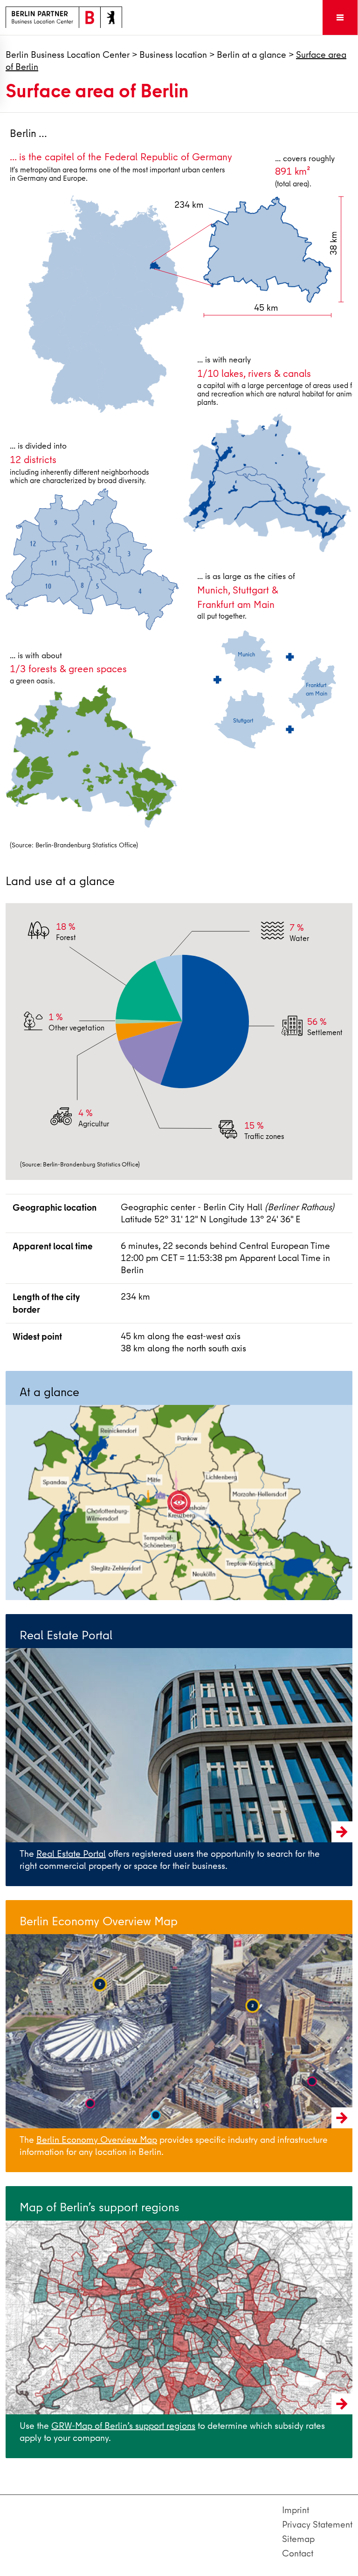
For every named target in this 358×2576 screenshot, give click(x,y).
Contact (298, 2553)
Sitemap (298, 2539)
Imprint (296, 2510)
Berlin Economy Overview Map (97, 2140)
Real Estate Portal (71, 1854)
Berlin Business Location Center (68, 55)
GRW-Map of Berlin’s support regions (123, 2426)
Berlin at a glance (251, 55)
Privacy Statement (317, 2525)
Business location (173, 55)
